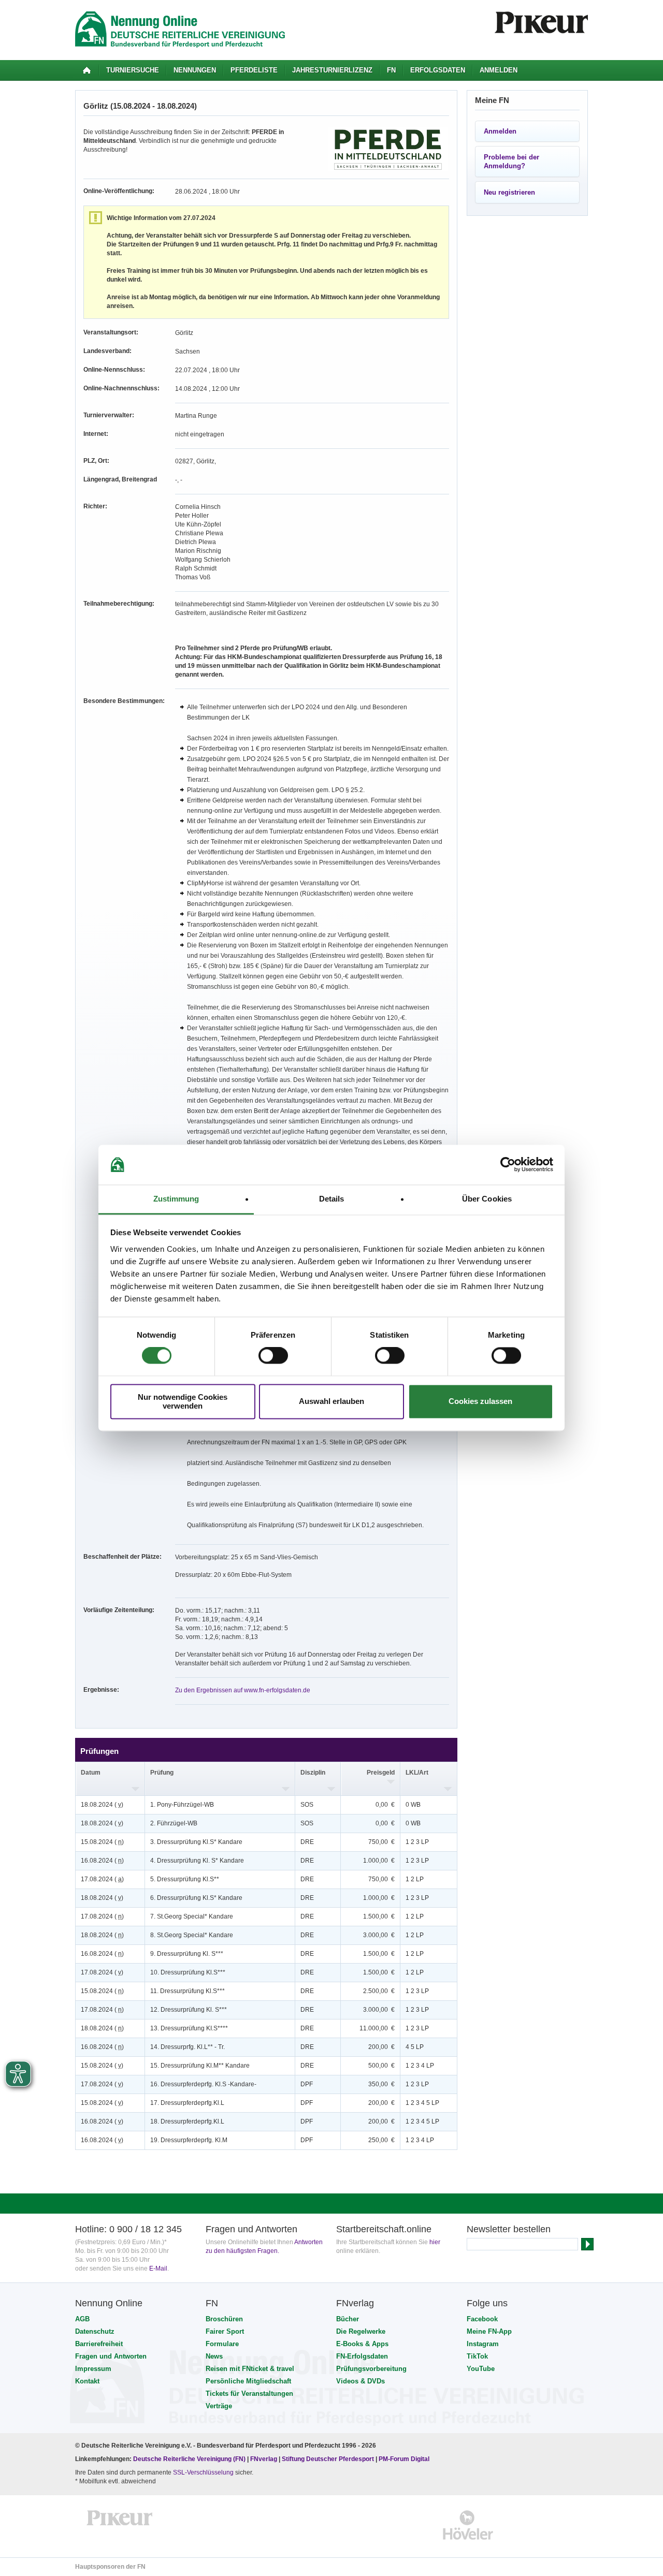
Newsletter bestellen (509, 2229)
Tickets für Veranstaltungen (249, 2394)
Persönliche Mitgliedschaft (248, 2381)
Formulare (222, 2344)
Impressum (93, 2369)
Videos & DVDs (361, 2381)
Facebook (482, 2319)
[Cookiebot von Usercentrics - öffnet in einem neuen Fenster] (508, 1165)
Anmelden (499, 70)
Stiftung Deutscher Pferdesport (328, 2459)
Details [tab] (332, 1199)
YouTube (481, 2369)
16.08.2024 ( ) (102, 1861)
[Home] (87, 70)
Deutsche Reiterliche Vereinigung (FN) (189, 2459)
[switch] (273, 1356)
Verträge (219, 2406)
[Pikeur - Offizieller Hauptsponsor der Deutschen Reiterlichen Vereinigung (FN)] (120, 2525)
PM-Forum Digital (404, 2459)
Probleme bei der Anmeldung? (511, 162)
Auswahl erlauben (331, 1402)
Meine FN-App (489, 2331)
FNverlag (264, 2459)
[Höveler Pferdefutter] (468, 2525)
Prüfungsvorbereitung (371, 2369)
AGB (82, 2319)
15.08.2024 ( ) (102, 1842)
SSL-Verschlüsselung (203, 2472)
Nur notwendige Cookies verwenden (183, 1401)
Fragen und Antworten (111, 2356)
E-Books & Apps (362, 2344)
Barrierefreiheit (99, 2344)
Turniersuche (133, 70)
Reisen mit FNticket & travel (250, 2369)
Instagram (483, 2344)
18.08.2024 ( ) (102, 1805)
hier (435, 2242)
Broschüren (224, 2319)
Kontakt (87, 2381)
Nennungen (195, 70)
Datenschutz (95, 2331)
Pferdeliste (254, 70)
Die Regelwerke (361, 2331)
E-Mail (158, 2268)
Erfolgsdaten (438, 70)
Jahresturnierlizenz (332, 70)
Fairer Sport (225, 2331)
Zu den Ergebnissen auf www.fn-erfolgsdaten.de (243, 1690)
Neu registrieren (509, 192)
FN (391, 70)
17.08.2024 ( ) (102, 1879)
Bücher (348, 2319)
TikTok (477, 2356)
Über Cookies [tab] (487, 1199)
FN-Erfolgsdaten (362, 2356)
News (214, 2356)
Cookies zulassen (480, 1402)
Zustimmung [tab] (176, 1199)
